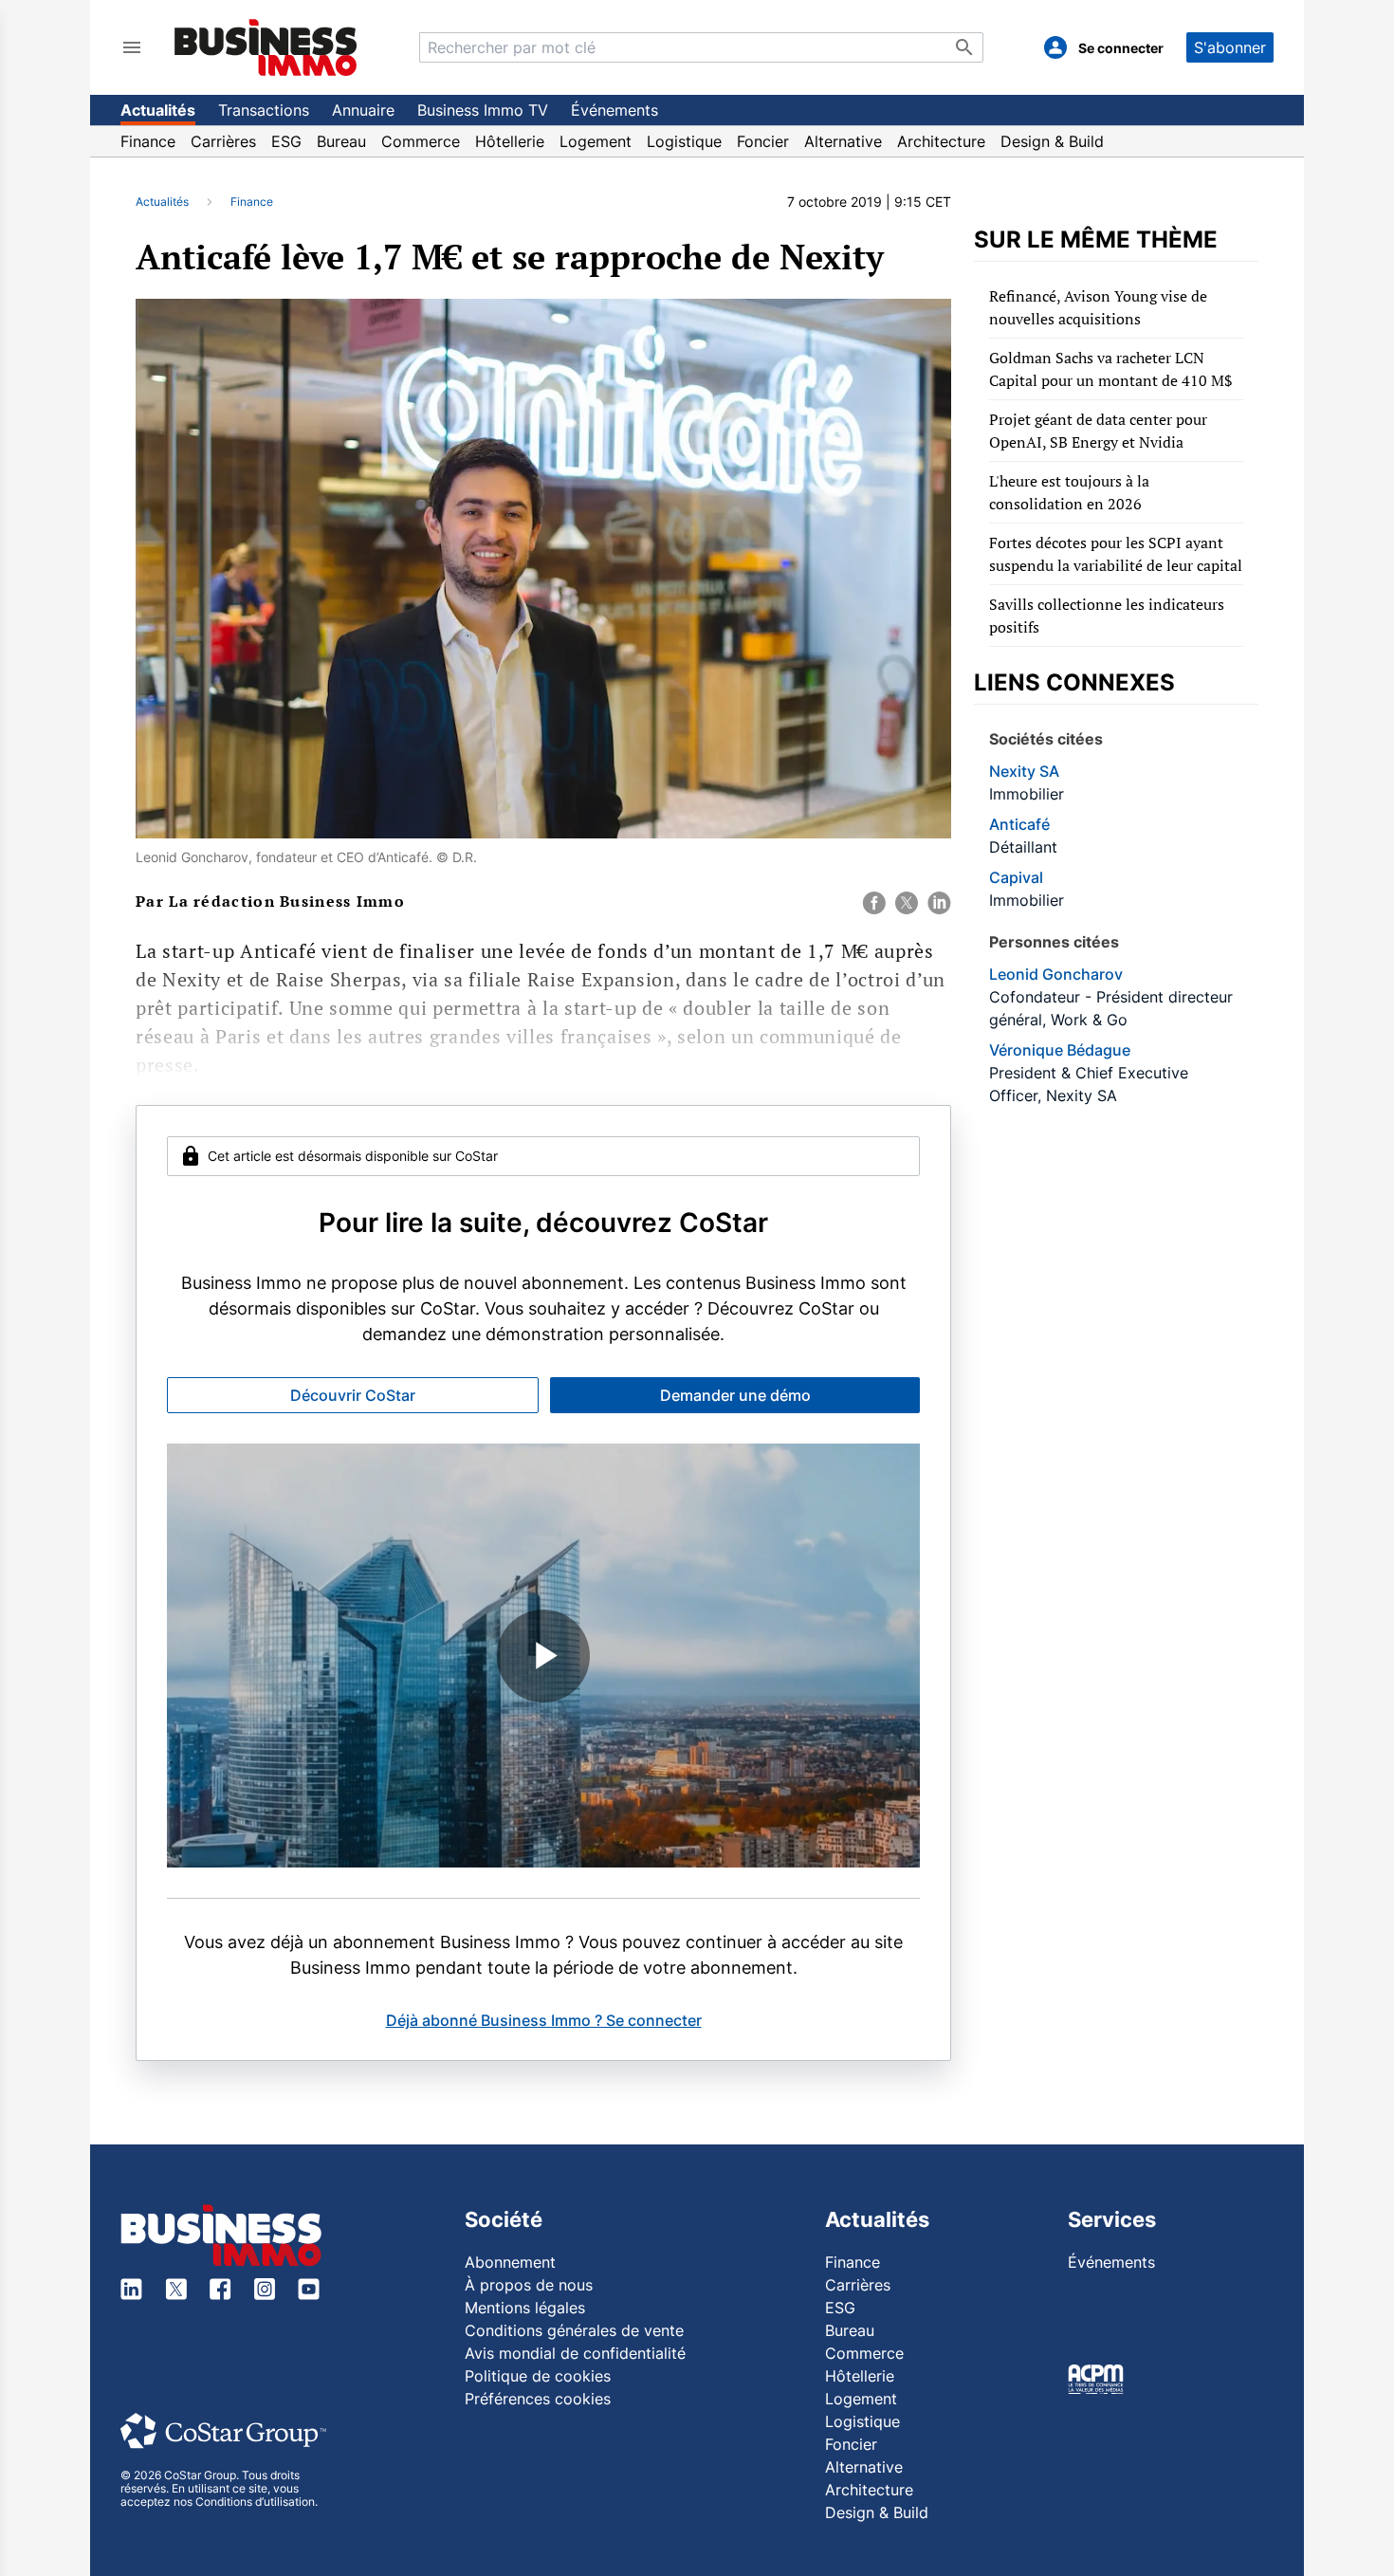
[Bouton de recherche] (964, 47)
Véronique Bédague (1060, 1050)
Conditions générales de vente (574, 2330)
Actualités (158, 110)
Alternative (843, 141)
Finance (148, 141)
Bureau (341, 141)
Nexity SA (1024, 771)
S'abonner (1230, 47)
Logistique (684, 141)
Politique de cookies (538, 2376)
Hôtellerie (510, 141)
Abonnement (510, 2262)
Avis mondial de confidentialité (575, 2353)
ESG (286, 141)
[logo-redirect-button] (266, 47)
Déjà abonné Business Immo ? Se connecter (544, 2020)
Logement (596, 141)
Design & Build (1052, 141)
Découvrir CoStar (353, 1395)
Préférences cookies (538, 2399)
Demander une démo (735, 1395)
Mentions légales (525, 2308)
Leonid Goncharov (1056, 974)
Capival (1016, 877)
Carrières (223, 141)
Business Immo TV (483, 110)
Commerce (421, 141)
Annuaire (363, 110)
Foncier (763, 141)
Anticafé (1019, 824)
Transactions (264, 110)
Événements (614, 110)
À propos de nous (529, 2285)
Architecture (941, 141)
